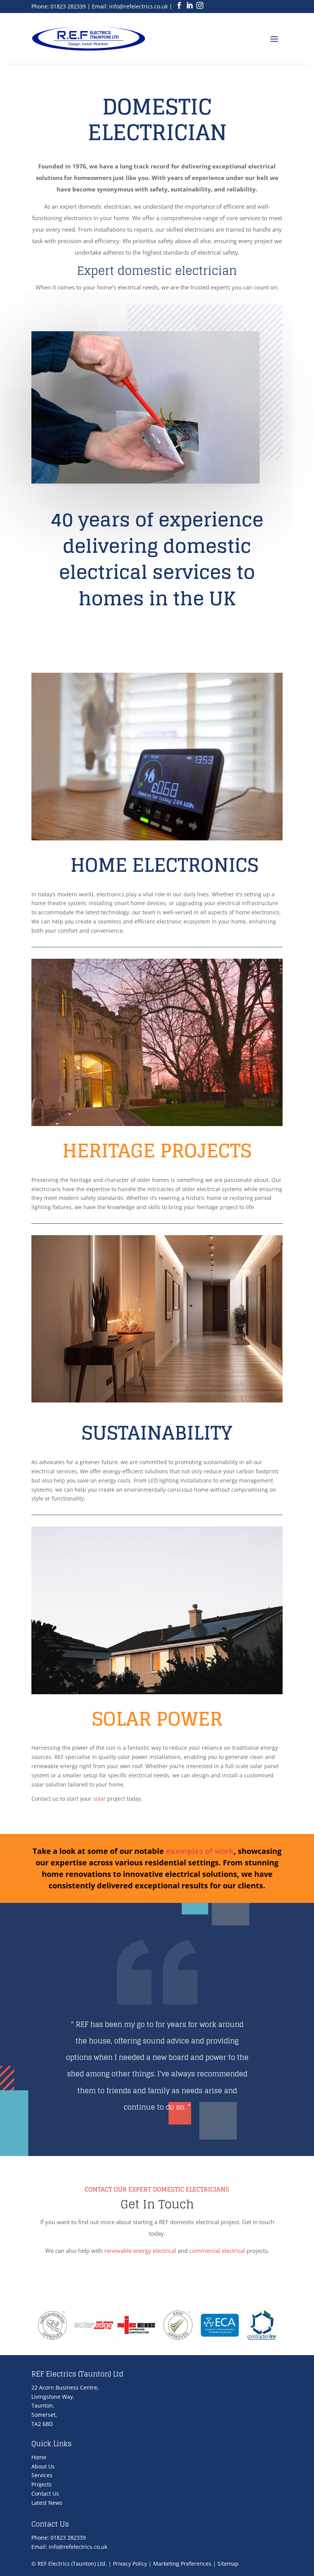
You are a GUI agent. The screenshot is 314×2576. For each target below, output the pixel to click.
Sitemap (228, 2564)
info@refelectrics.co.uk (138, 6)
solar (99, 1799)
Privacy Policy (130, 2564)
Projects (42, 2484)
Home (39, 2457)
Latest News (47, 2503)
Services (42, 2475)
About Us (43, 2466)
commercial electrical (217, 2251)
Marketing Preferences (182, 2564)
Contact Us (45, 2493)
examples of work (200, 1851)
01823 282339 (68, 6)
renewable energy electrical (140, 2251)
